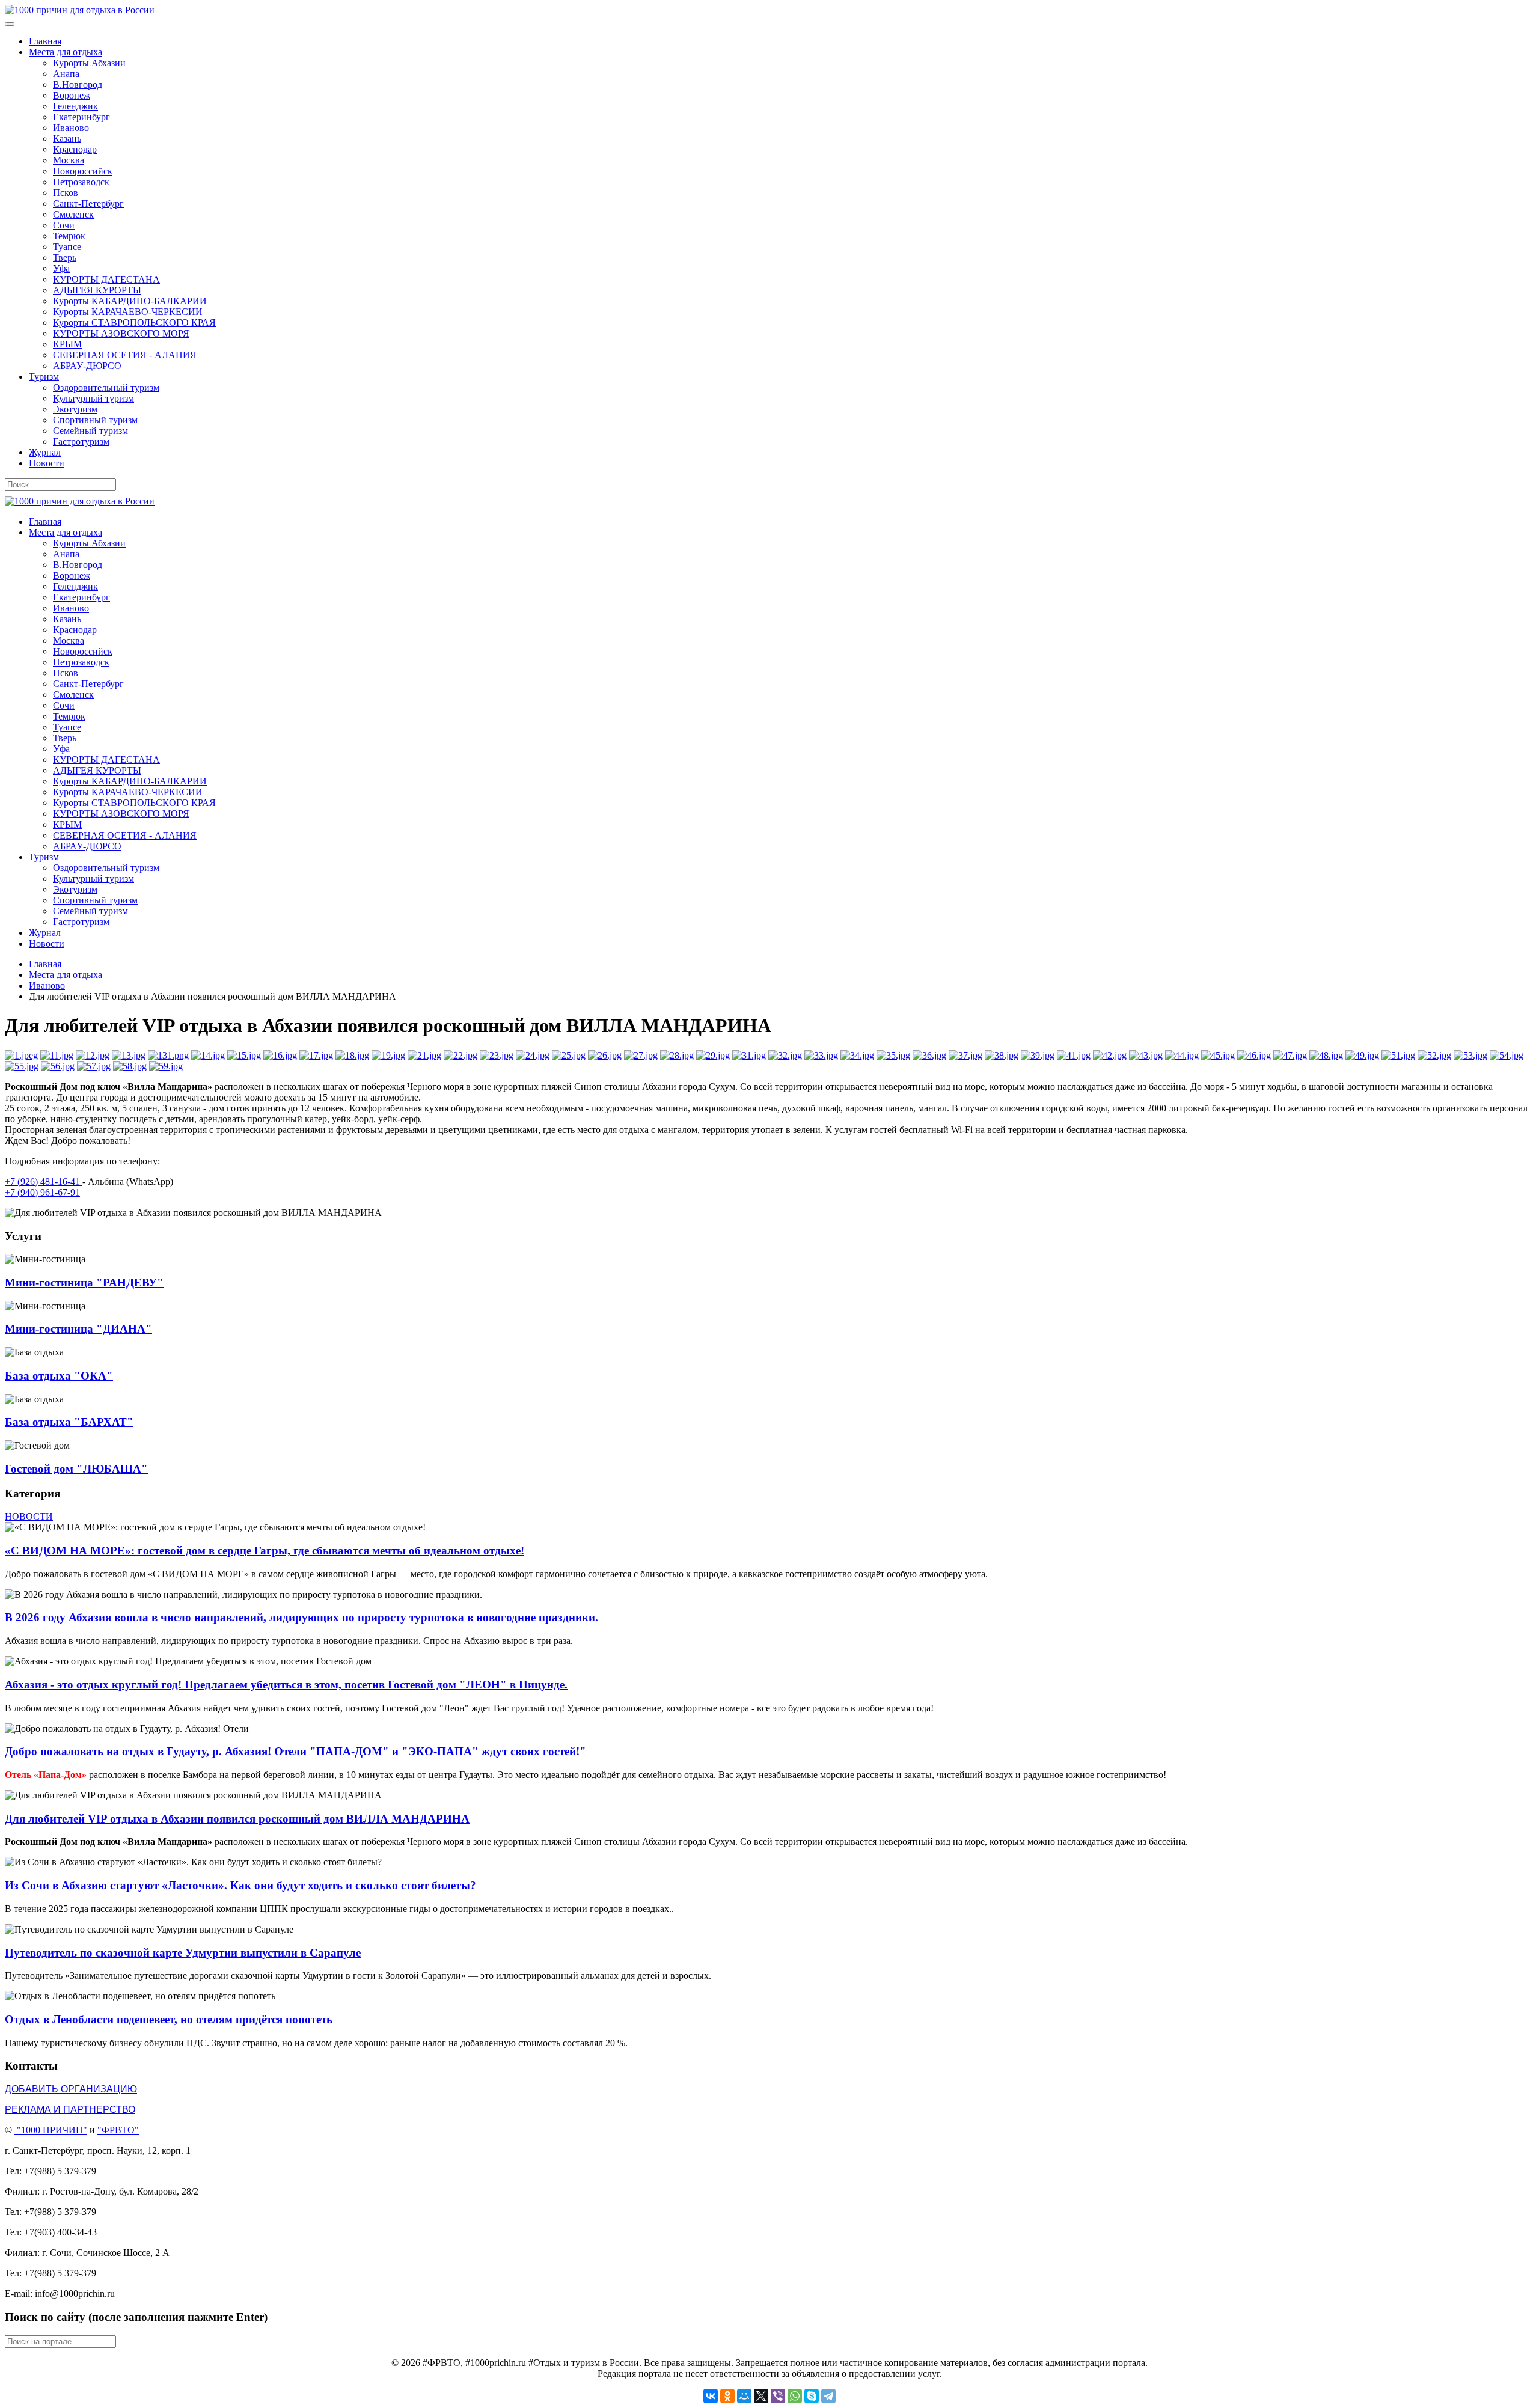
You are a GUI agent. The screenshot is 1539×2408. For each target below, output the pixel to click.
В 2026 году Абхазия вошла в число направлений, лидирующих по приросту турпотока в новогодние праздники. (301, 1617)
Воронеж (72, 95)
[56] (58, 1066)
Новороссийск (83, 171)
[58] (130, 1066)
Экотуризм (75, 409)
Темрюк (69, 236)
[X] (761, 2396)
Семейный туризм (90, 431)
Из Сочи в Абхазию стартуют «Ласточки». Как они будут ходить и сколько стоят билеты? (240, 1885)
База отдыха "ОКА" (59, 1376)
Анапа (66, 74)
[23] (497, 1055)
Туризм (44, 377)
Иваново (71, 128)
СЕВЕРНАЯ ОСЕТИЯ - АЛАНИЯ (125, 355)
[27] (641, 1055)
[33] (821, 1055)
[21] (424, 1055)
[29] (713, 1055)
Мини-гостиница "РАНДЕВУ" (84, 1282)
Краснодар (75, 149)
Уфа (61, 268)
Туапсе (67, 247)
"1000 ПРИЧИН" (52, 2130)
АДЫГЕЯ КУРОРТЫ (97, 290)
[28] (677, 1055)
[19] (388, 1055)
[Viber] (778, 2396)
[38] (1002, 1055)
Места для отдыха (66, 52)
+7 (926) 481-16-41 (44, 1181)
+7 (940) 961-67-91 (42, 1192)
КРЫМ (67, 344)
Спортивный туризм (95, 420)
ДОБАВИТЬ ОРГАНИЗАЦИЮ (71, 2089)
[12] (93, 1055)
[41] (1074, 1055)
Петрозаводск (81, 182)
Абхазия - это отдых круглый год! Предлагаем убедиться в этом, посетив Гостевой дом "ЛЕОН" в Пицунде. (286, 1685)
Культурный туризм (93, 398)
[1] (21, 1055)
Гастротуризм (81, 442)
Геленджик (75, 106)
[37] (965, 1055)
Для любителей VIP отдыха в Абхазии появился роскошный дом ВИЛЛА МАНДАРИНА (237, 1819)
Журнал (45, 452)
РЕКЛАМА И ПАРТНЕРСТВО (70, 2110)
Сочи (64, 225)
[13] (129, 1055)
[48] (1326, 1055)
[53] (1470, 1055)
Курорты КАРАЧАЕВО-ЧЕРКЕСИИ (128, 312)
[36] (929, 1055)
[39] (1038, 1055)
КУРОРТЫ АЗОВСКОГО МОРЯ (121, 333)
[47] (1290, 1055)
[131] (168, 1055)
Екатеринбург (81, 117)
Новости (47, 463)
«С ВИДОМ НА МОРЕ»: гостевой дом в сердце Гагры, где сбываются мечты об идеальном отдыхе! (265, 1551)
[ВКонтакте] (711, 2396)
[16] (280, 1055)
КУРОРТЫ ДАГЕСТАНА (106, 279)
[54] (1507, 1055)
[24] (533, 1055)
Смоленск (73, 214)
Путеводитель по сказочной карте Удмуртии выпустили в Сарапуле (183, 1953)
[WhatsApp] (795, 2396)
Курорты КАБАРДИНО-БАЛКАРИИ (130, 301)
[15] (244, 1055)
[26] (605, 1055)
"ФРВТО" (118, 2130)
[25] (569, 1055)
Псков (66, 193)
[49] (1362, 1055)
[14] (208, 1055)
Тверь (65, 258)
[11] (57, 1055)
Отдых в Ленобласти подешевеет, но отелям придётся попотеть (169, 2019)
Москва (69, 160)
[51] (1398, 1055)
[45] (1218, 1055)
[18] (352, 1055)
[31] (749, 1055)
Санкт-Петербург (88, 203)
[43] (1146, 1055)
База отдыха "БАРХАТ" (69, 1422)
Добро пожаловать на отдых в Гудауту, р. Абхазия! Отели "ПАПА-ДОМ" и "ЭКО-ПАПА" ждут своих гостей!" (295, 1751)
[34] (857, 1055)
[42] (1110, 1055)
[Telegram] (828, 2396)
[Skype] (812, 2396)
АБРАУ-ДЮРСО (87, 366)
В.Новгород (78, 84)
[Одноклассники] (727, 2396)
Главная (45, 41)
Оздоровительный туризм (106, 387)
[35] (893, 1055)
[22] (460, 1055)
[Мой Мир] (744, 2396)
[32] (785, 1055)
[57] (94, 1066)
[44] (1182, 1055)
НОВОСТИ (29, 1516)
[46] (1254, 1055)
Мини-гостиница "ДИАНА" (78, 1329)
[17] (316, 1055)
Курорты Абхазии (89, 63)
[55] (22, 1066)
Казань (67, 139)
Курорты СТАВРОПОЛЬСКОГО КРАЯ (134, 322)
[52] (1434, 1055)
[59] (166, 1066)
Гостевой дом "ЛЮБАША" (76, 1469)
